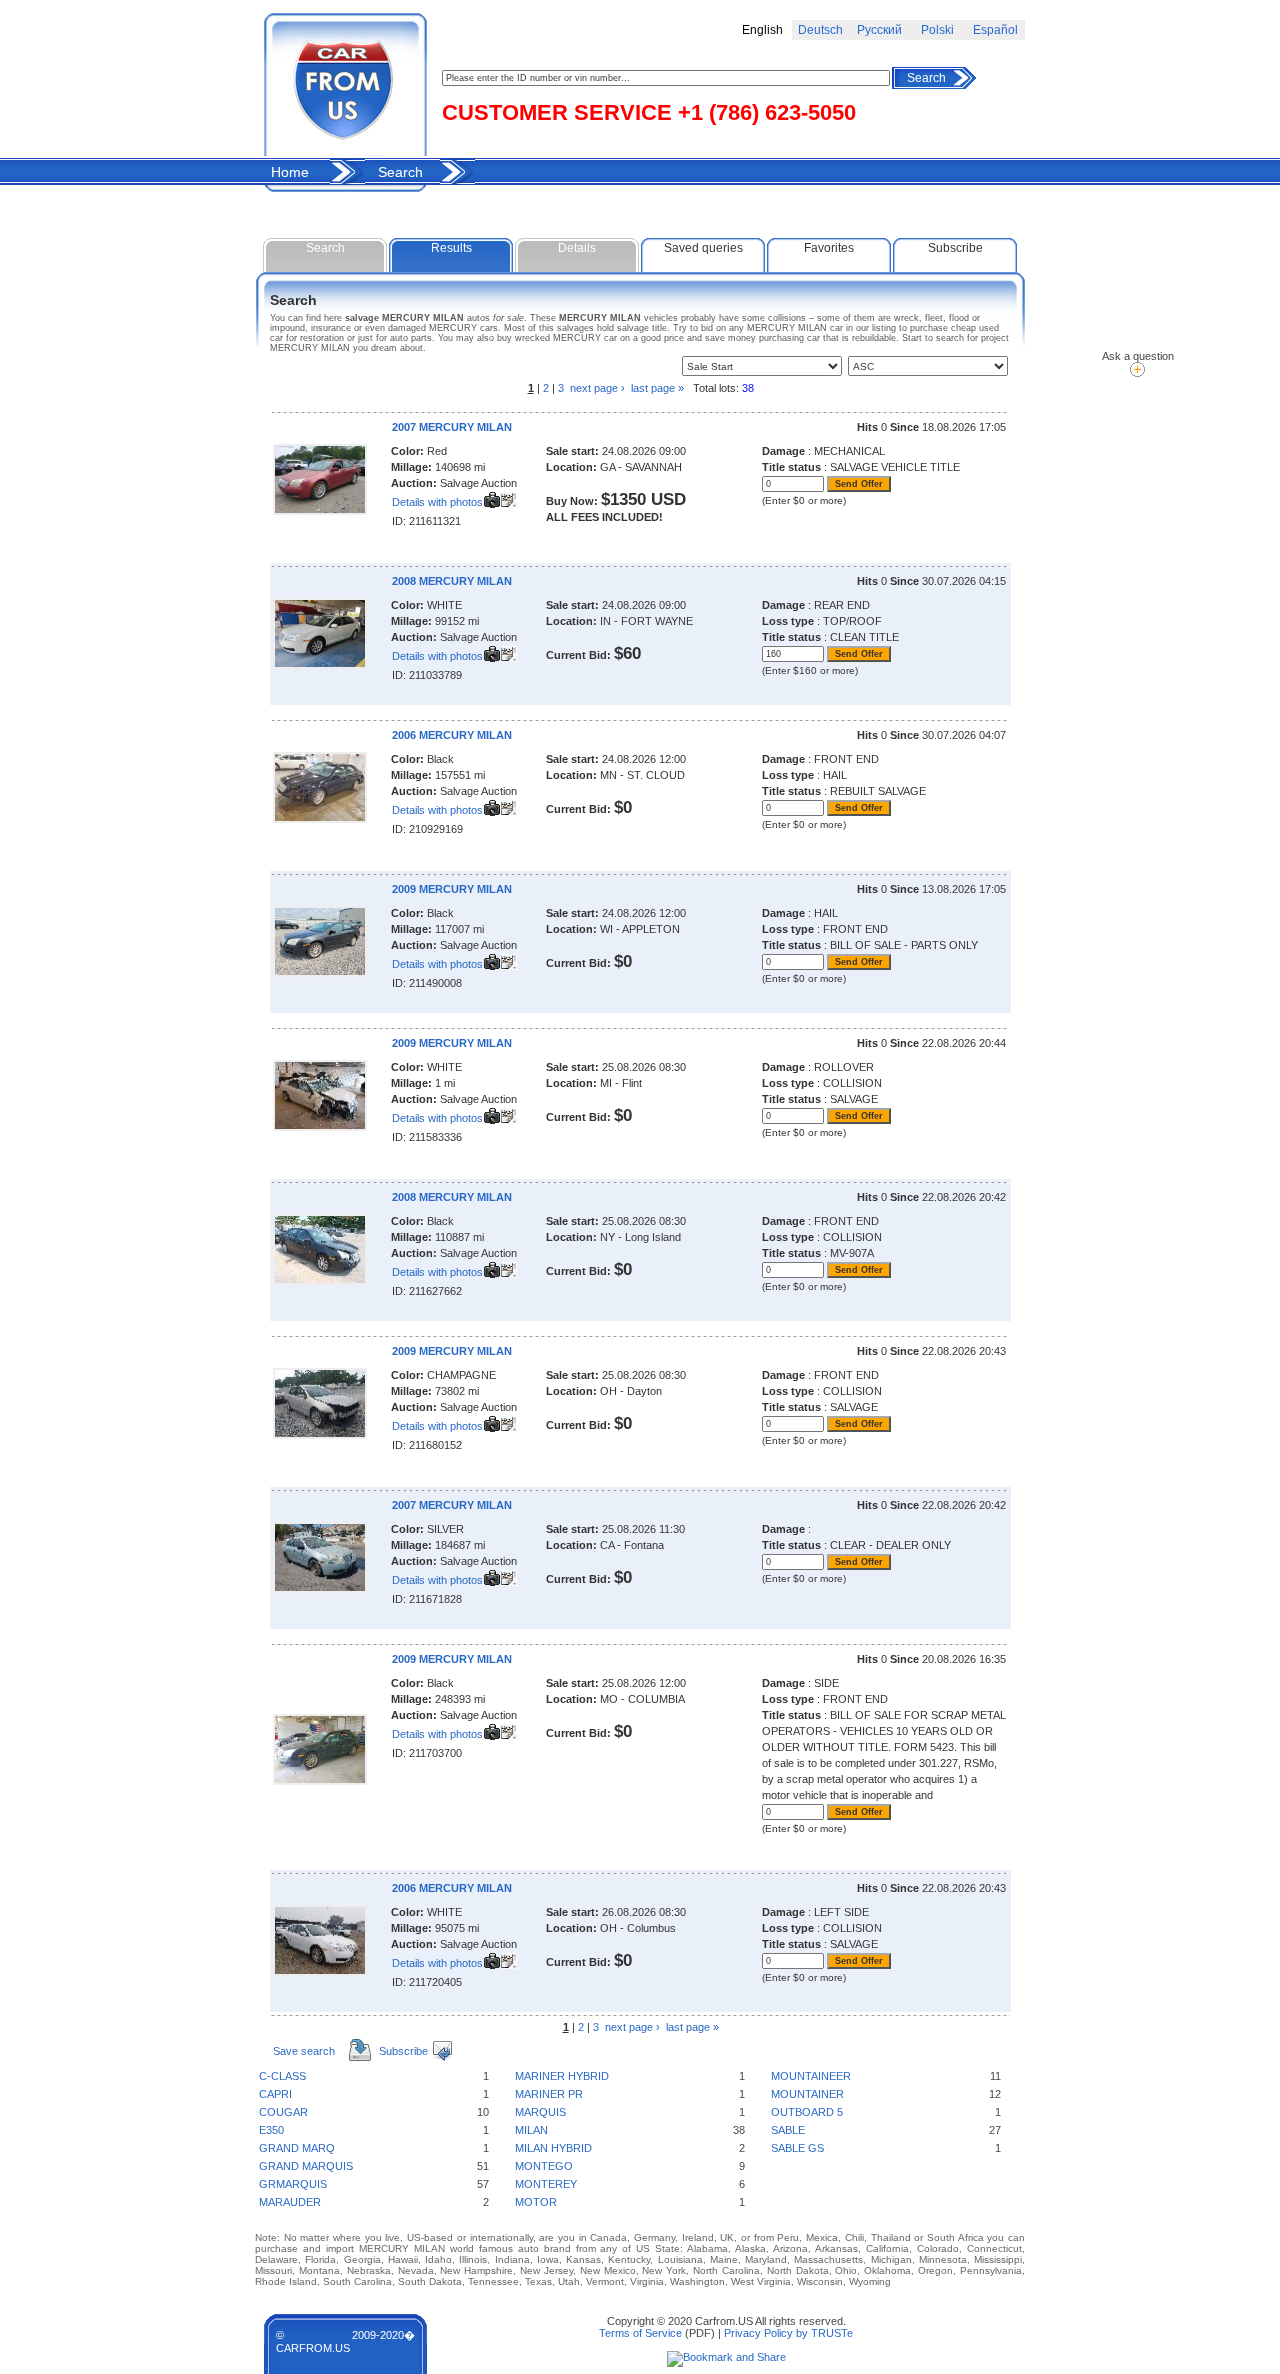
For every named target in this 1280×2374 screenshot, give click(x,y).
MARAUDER (290, 2202)
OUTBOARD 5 (807, 2112)
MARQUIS (540, 2112)
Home (290, 172)
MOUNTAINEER (811, 2076)
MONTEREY (546, 2184)
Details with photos (437, 502)
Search (926, 78)
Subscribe (955, 248)
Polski (937, 30)
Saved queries (703, 248)
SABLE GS (797, 2148)
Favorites (829, 248)
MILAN (531, 2130)
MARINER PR (549, 2094)
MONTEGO (544, 2166)
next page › (597, 388)
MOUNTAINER (807, 2094)
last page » (692, 2027)
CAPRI (275, 2094)
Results (451, 248)
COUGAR (283, 2112)
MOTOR (536, 2202)
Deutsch (820, 30)
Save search (304, 2051)
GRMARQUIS (293, 2184)
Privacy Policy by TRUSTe (788, 2333)
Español (995, 30)
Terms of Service (640, 2333)
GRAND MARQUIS (306, 2166)
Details (577, 248)
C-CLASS (282, 2076)
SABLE (788, 2130)
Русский (879, 30)
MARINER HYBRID (562, 2076)
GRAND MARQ (297, 2148)
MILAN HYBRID (553, 2148)
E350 (271, 2130)
